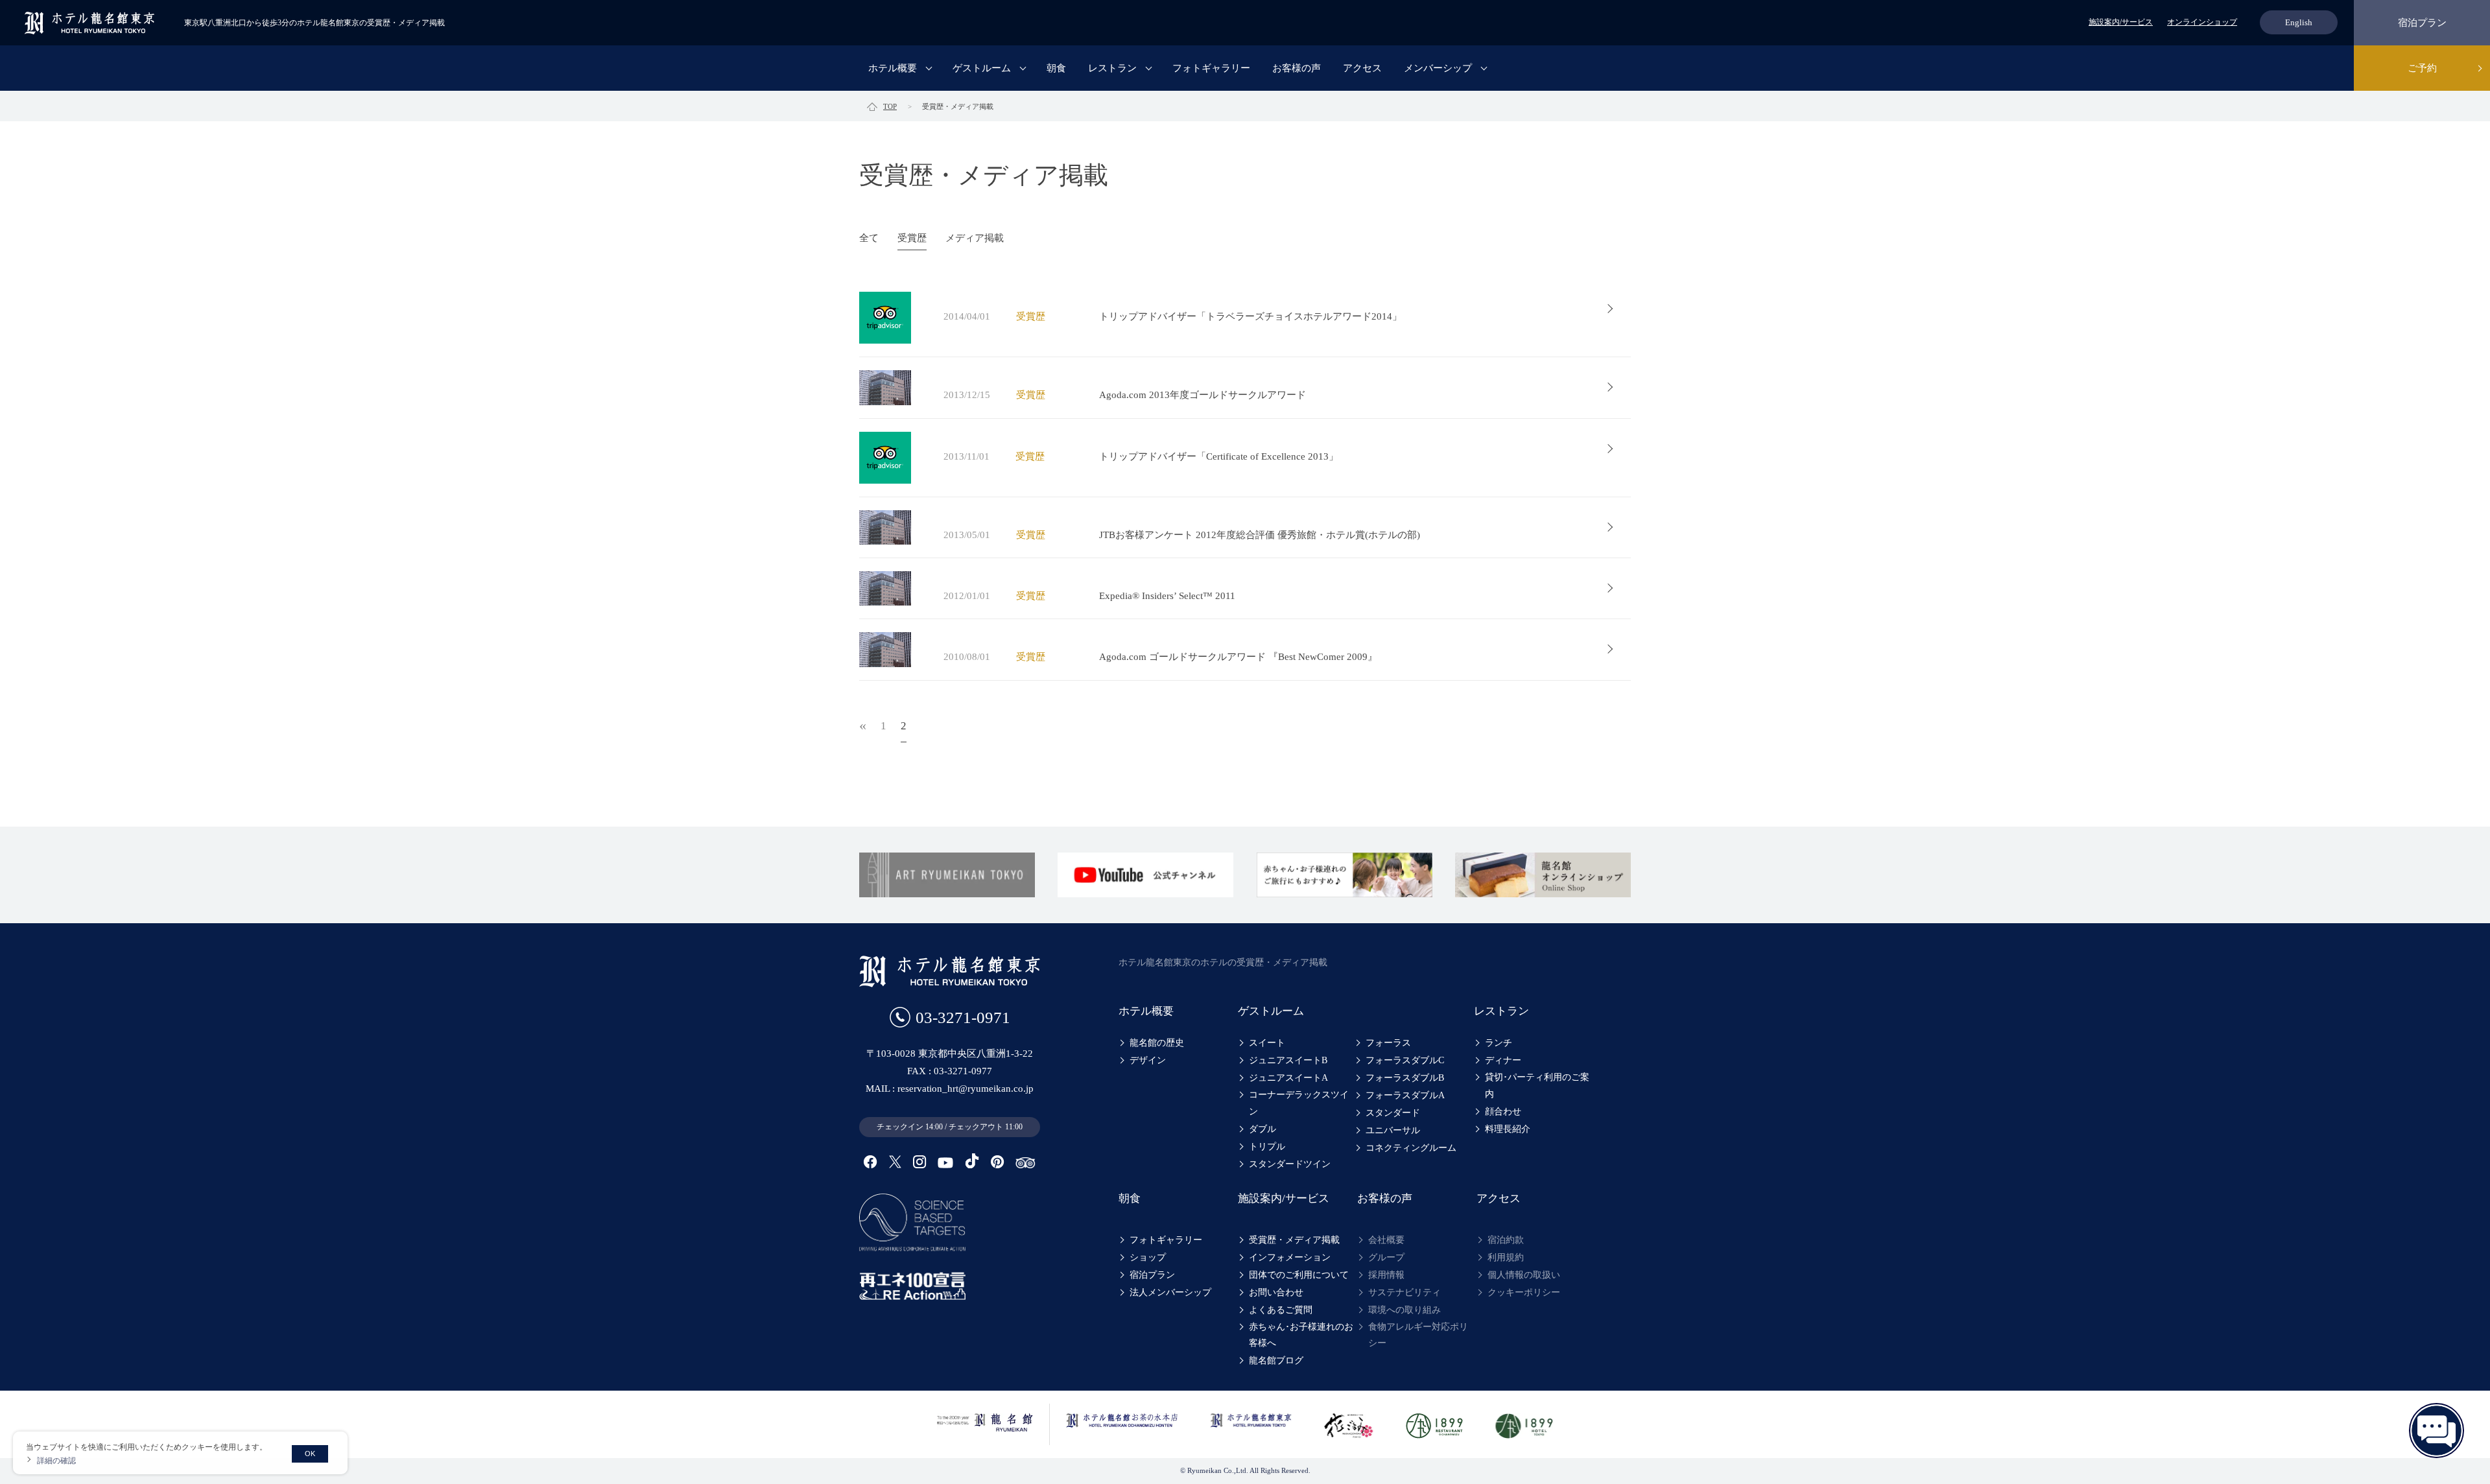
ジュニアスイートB (1288, 1060)
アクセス (1362, 68)
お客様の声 (1297, 68)
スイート (1267, 1043)
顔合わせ (1503, 1112)
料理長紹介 (1508, 1129)
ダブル (1263, 1129)
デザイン (1148, 1060)
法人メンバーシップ (1170, 1292)
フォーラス (1388, 1043)
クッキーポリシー (1524, 1292)
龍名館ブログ (1276, 1360)
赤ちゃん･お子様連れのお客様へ (1301, 1335)
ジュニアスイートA (1288, 1078)
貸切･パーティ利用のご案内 (1537, 1085)
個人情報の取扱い (1524, 1275)
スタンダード (1393, 1113)
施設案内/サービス (2121, 22)
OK (310, 1454)
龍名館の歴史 (1157, 1043)
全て (869, 238)
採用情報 (1386, 1275)
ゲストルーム (982, 68)
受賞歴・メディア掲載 (1294, 1240)
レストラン (1112, 68)
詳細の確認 (56, 1460)
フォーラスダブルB (1405, 1078)
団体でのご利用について (1299, 1275)
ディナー (1503, 1060)
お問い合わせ (1276, 1292)
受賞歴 (912, 238)
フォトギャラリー (1211, 68)
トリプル (1267, 1147)
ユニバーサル (1393, 1130)
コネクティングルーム (1411, 1148)
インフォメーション (1290, 1257)
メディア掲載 (975, 238)
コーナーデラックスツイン (1299, 1103)
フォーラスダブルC (1405, 1060)
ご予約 (2422, 68)
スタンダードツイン (1290, 1164)
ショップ (1148, 1257)
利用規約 (1506, 1257)
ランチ (1499, 1043)
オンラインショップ (2202, 22)
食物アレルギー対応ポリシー (1418, 1335)
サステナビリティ (1405, 1292)
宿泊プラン (2422, 23)
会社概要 (1386, 1240)
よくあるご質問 (1281, 1310)
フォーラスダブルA (1405, 1095)
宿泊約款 (1506, 1240)
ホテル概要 (893, 68)
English (2299, 22)
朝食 (1056, 68)
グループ (1386, 1257)
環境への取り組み (1405, 1310)
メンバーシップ (1438, 68)
